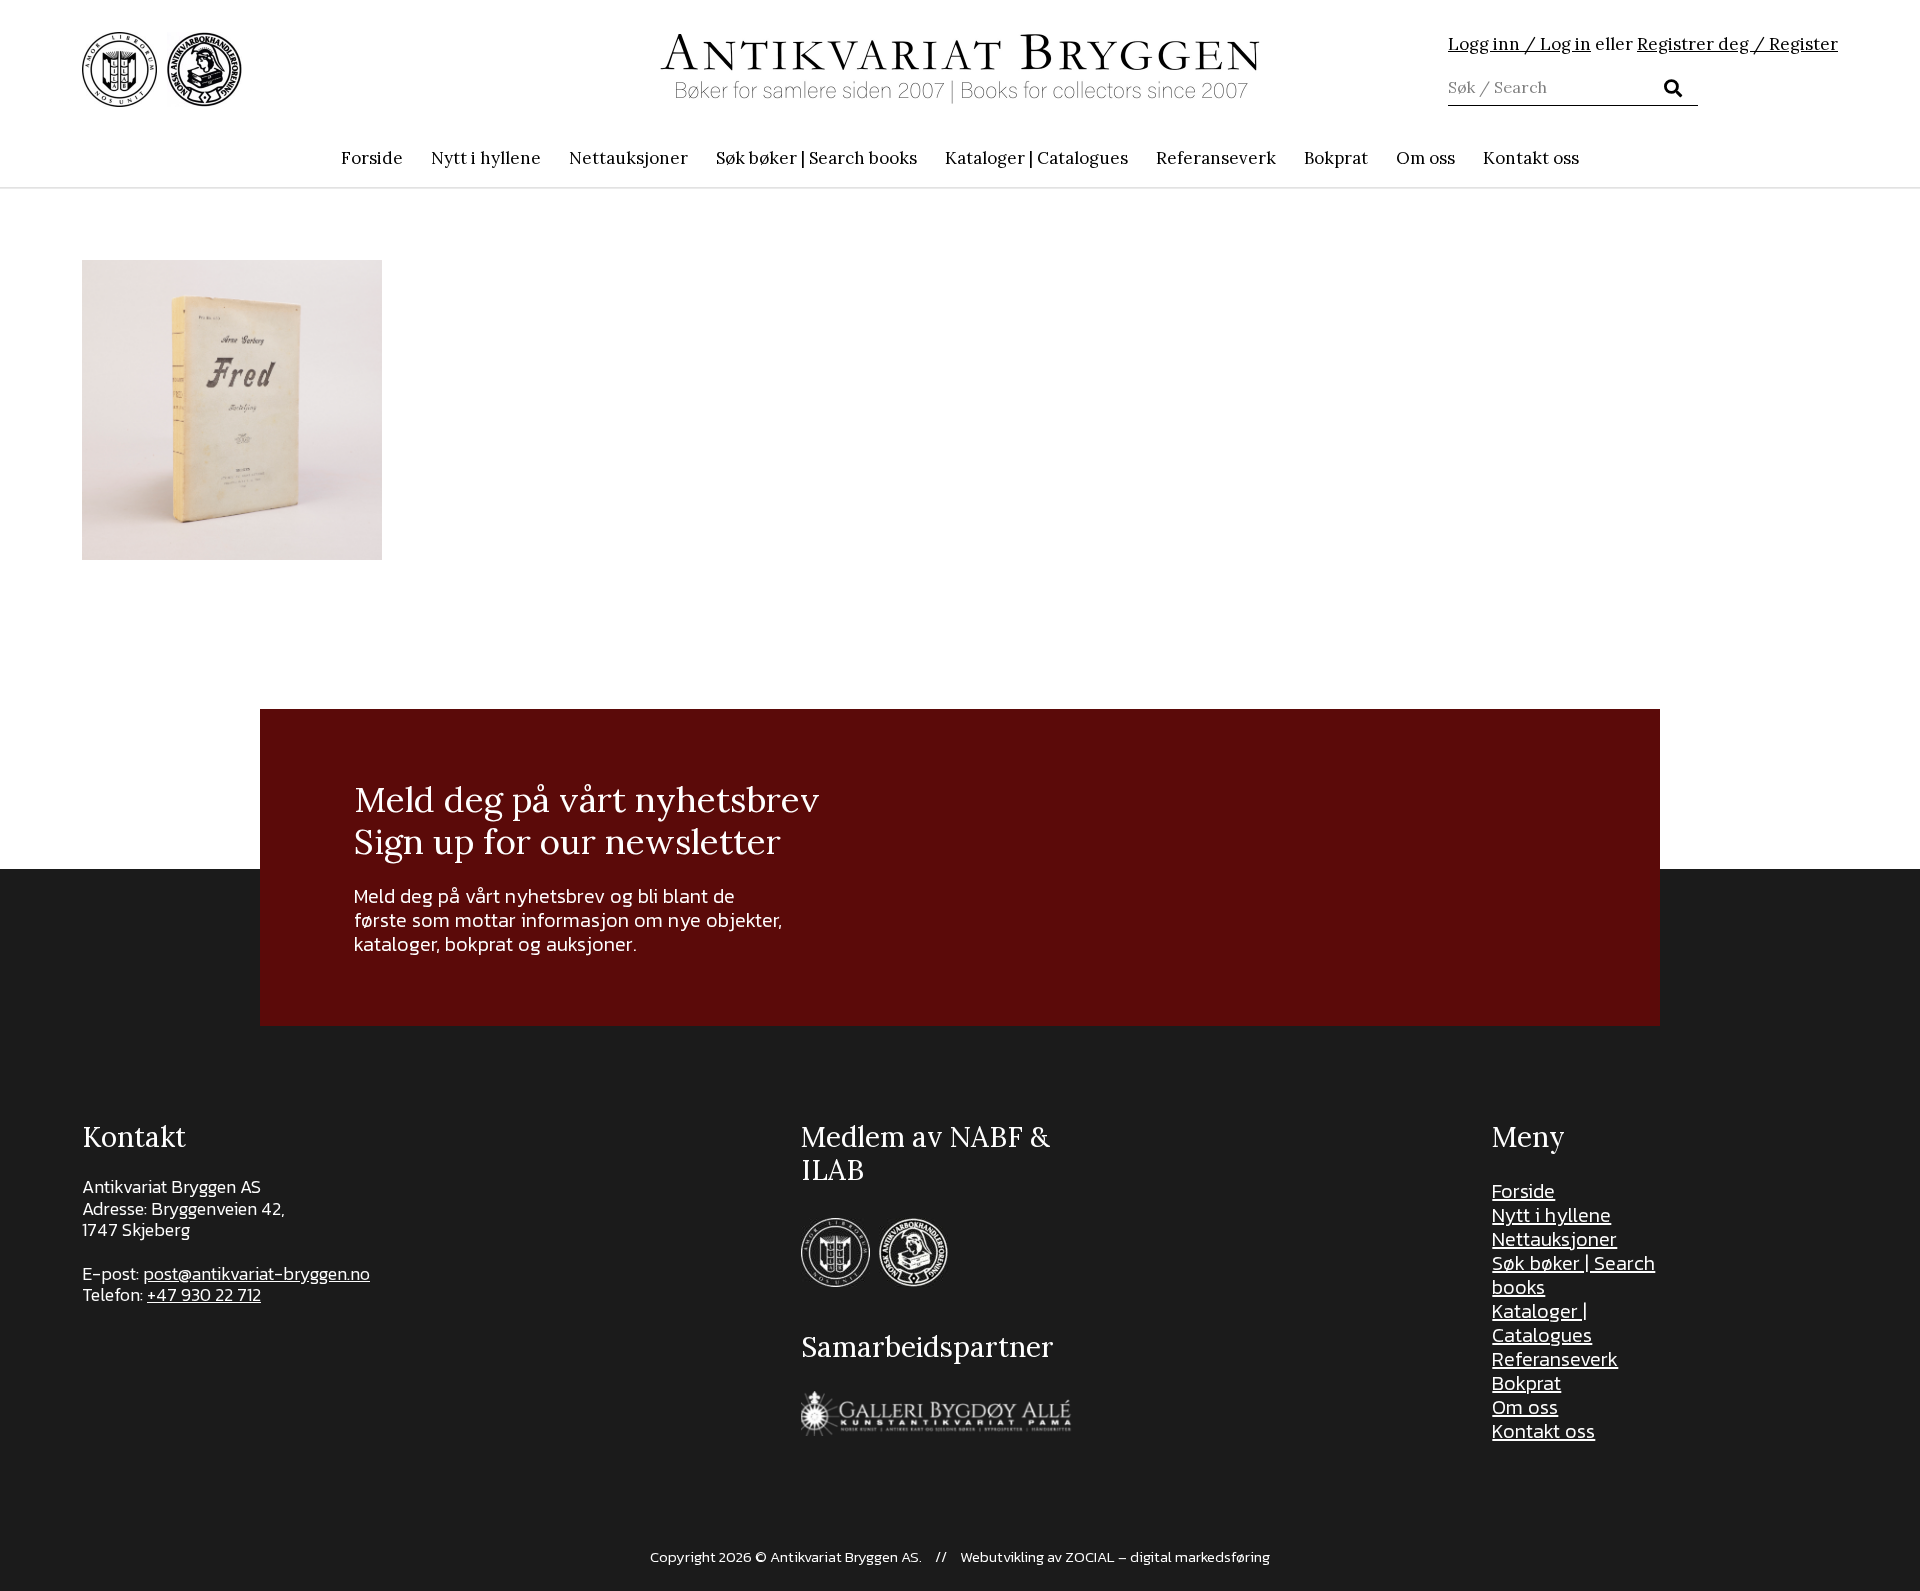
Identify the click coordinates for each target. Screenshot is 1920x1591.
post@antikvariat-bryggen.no (256, 1273)
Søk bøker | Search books (1573, 1275)
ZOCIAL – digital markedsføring (1167, 1556)
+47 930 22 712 (204, 1294)
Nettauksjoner (1554, 1239)
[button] (927, 158)
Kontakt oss (1543, 1431)
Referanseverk (1555, 1359)
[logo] (960, 69)
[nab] (204, 69)
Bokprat (1526, 1383)
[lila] (119, 69)
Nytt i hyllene (1551, 1215)
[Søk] (1673, 88)
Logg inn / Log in (1519, 44)
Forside (1523, 1191)
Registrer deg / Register (1737, 44)
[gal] (938, 1413)
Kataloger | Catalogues (1542, 1323)
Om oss (1525, 1407)
